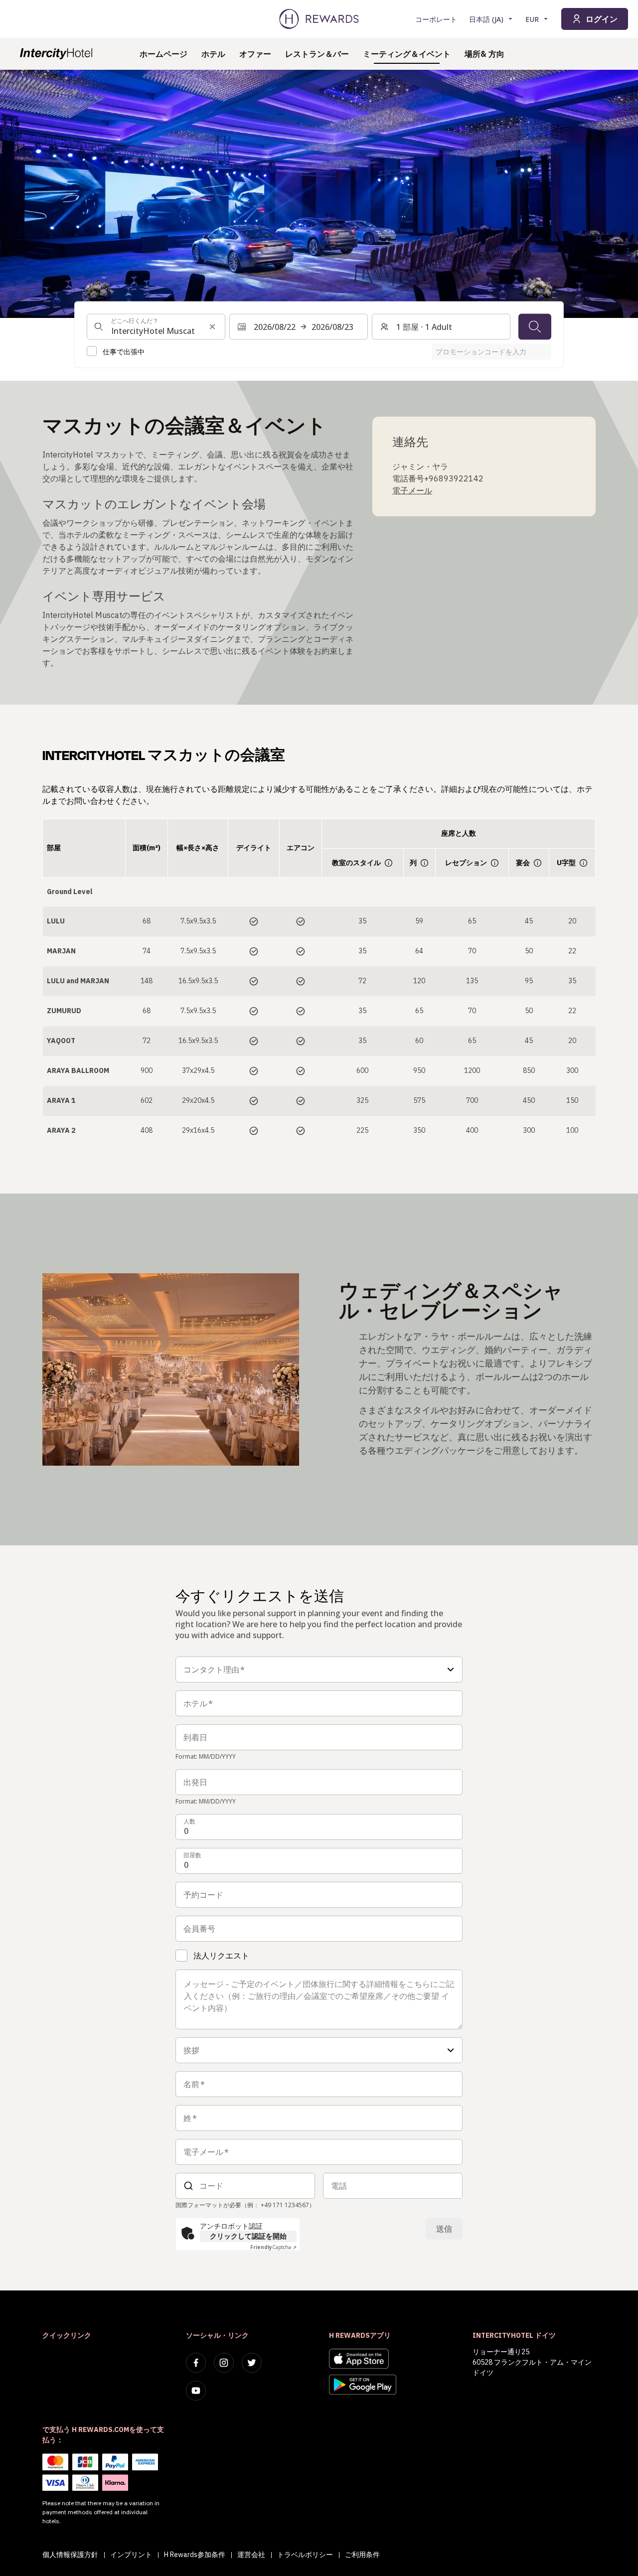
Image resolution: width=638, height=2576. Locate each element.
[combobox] (156, 326)
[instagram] (224, 2363)
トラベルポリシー (305, 2555)
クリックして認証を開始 (248, 2236)
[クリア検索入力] (212, 326)
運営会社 (251, 2555)
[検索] (535, 326)
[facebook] (196, 2363)
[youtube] (196, 2391)
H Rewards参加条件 (195, 2555)
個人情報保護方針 (70, 2555)
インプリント (131, 2555)
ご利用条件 (362, 2555)
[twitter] (252, 2363)
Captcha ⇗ (273, 2247)
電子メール (412, 490)
